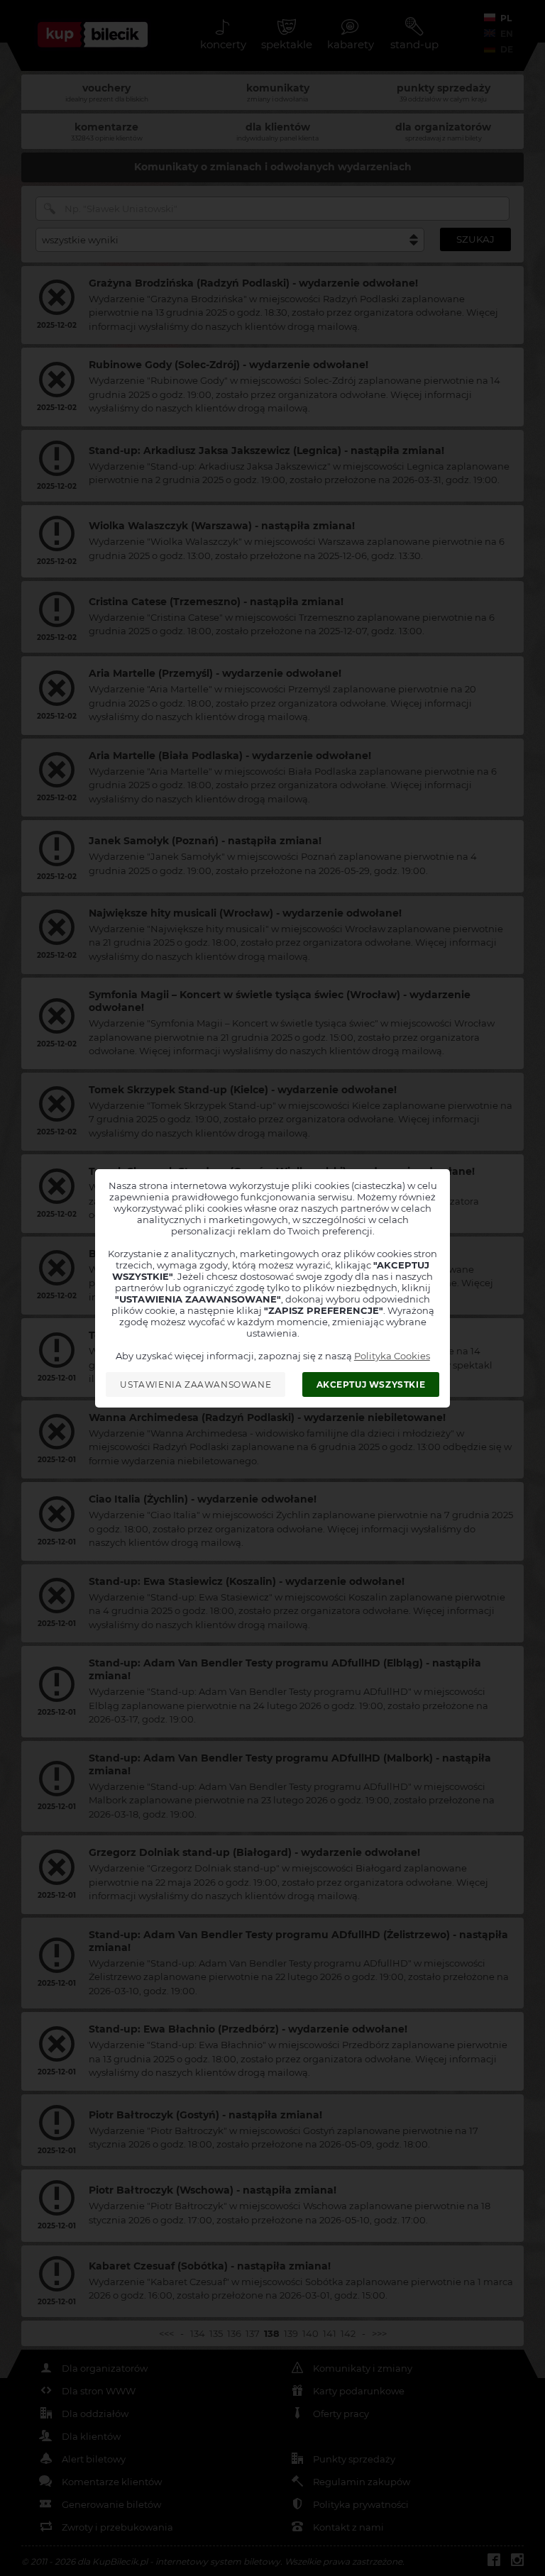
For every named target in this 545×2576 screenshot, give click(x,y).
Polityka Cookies (392, 1356)
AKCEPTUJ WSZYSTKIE (371, 1384)
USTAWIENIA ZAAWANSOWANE (196, 1384)
